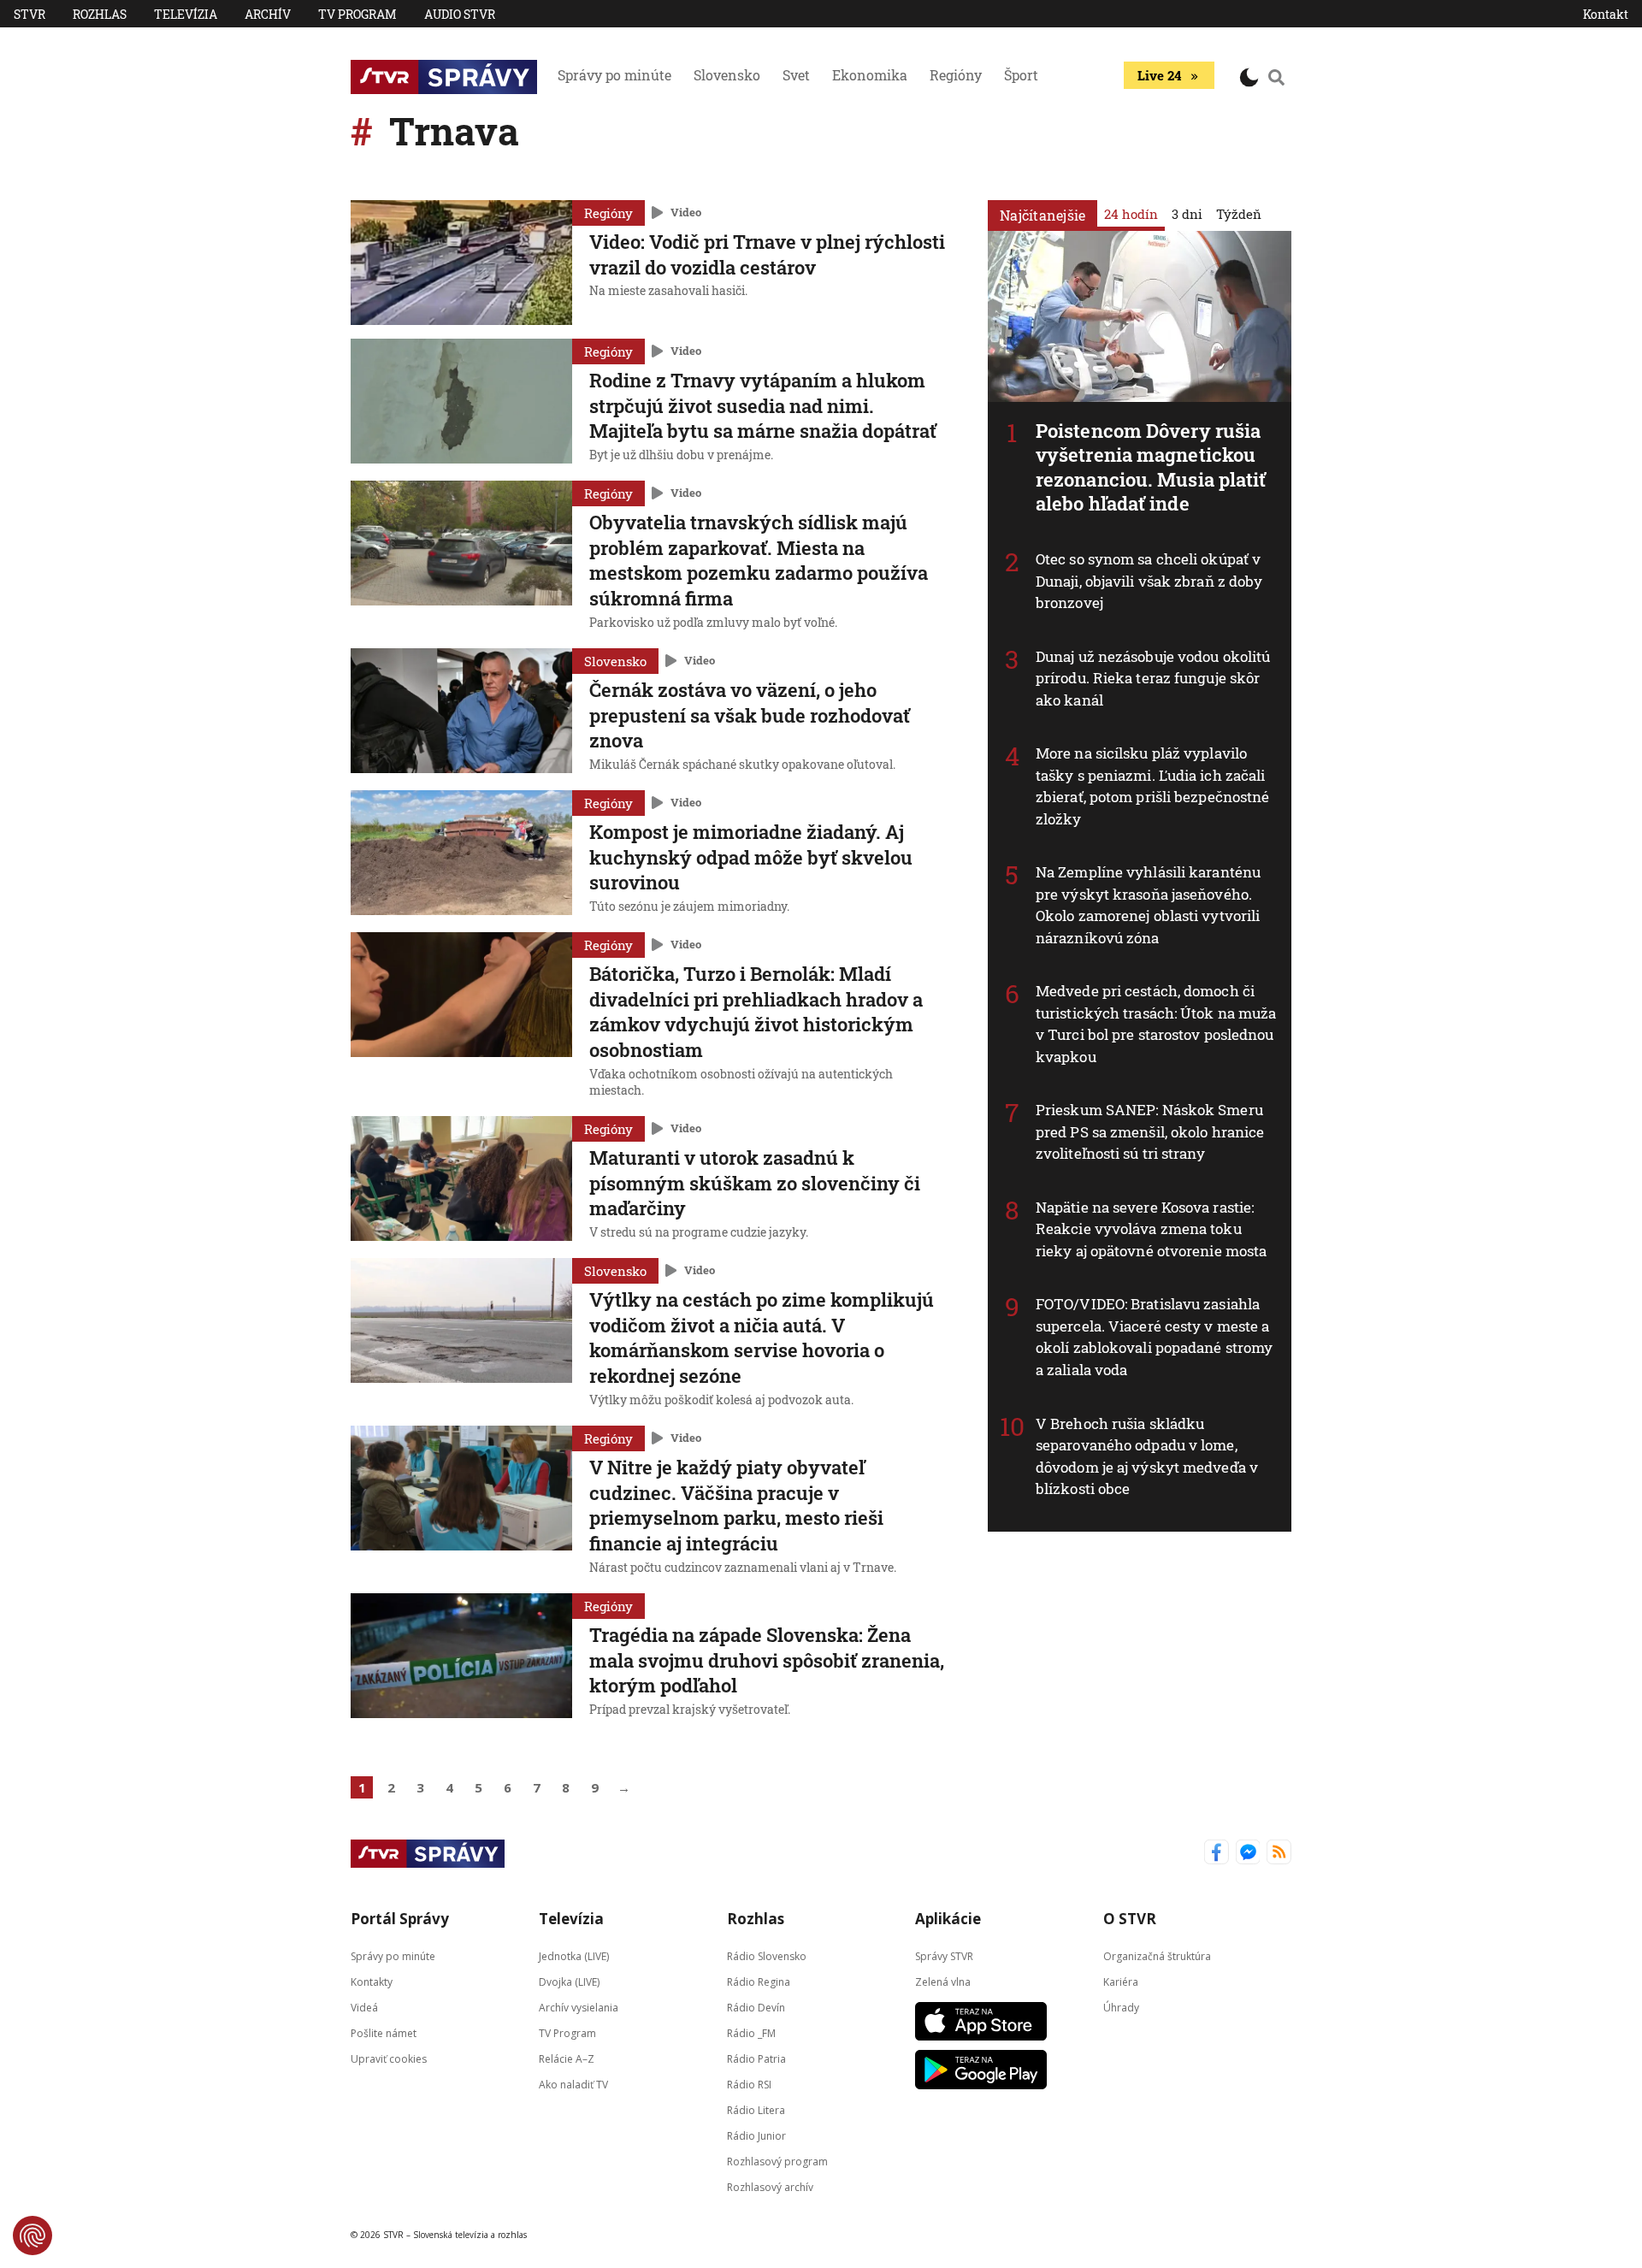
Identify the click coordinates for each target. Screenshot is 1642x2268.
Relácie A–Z (567, 2058)
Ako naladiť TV (573, 2084)
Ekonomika (870, 75)
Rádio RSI (749, 2084)
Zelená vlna (943, 1981)
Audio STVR (460, 14)
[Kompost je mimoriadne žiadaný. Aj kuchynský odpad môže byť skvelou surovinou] (461, 854)
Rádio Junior (756, 2135)
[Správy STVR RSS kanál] (1279, 1854)
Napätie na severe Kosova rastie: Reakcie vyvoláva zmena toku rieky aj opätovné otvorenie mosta (1151, 1229)
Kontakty (372, 1981)
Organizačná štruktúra (1157, 1955)
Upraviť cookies (389, 2058)
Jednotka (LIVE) (574, 1955)
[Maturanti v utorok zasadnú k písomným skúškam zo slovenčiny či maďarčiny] (461, 1180)
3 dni (1187, 214)
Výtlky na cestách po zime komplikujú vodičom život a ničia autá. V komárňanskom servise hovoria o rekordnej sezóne (762, 1338)
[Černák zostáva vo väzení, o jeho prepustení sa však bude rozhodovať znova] (461, 712)
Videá (364, 2007)
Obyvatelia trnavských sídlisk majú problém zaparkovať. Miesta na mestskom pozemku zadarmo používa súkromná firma (759, 560)
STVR (30, 14)
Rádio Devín (756, 2007)
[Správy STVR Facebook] (1217, 1854)
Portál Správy (400, 1919)
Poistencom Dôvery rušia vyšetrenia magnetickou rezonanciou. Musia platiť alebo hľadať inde (1151, 467)
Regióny (956, 75)
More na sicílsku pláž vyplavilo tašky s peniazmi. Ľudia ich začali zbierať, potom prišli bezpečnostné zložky (1152, 786)
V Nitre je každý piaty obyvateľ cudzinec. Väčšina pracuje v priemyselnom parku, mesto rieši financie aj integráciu (736, 1505)
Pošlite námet (384, 2032)
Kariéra (1121, 1981)
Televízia (186, 14)
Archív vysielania (579, 2007)
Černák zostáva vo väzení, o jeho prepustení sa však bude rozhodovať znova (750, 715)
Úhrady (1121, 2007)
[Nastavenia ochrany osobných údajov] (32, 2236)
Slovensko (727, 75)
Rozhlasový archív (770, 2186)
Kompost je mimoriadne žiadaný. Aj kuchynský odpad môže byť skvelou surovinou (751, 857)
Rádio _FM (751, 2032)
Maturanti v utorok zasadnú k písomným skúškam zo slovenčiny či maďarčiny (755, 1183)
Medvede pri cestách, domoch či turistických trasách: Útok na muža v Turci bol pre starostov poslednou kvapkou (1156, 1024)
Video (686, 212)
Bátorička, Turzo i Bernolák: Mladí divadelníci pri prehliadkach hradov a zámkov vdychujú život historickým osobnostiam (756, 1012)
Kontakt (1606, 14)
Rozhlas (100, 14)
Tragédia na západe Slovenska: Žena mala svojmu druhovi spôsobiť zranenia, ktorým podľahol (767, 1660)
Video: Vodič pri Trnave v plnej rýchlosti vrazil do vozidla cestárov (767, 254)
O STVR (1130, 1919)
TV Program (357, 14)
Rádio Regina (759, 1981)
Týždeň (1239, 214)
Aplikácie (948, 1919)
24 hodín (1131, 214)
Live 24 (1159, 75)
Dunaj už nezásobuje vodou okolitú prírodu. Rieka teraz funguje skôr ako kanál (1153, 678)
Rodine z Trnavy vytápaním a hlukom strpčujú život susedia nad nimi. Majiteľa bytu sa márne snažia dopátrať (763, 405)
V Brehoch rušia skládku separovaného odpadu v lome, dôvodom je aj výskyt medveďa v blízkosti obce (1147, 1456)
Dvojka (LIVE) (569, 1981)
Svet (796, 75)
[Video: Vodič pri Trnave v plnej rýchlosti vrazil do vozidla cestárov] (461, 263)
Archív (268, 14)
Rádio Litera (756, 2109)
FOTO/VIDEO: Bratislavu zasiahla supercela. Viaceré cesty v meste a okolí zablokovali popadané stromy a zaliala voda (1154, 1337)
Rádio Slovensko (767, 1955)
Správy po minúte (614, 75)
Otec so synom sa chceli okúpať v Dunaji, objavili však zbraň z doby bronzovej (1149, 581)
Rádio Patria (756, 2058)
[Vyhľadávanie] (1277, 77)
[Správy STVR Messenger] (1248, 1854)
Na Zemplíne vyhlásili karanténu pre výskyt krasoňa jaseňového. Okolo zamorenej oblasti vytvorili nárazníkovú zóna (1148, 905)
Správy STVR (944, 1955)
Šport (1021, 75)
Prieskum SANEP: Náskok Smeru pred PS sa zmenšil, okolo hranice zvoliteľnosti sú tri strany (1150, 1131)
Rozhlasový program (777, 2161)
